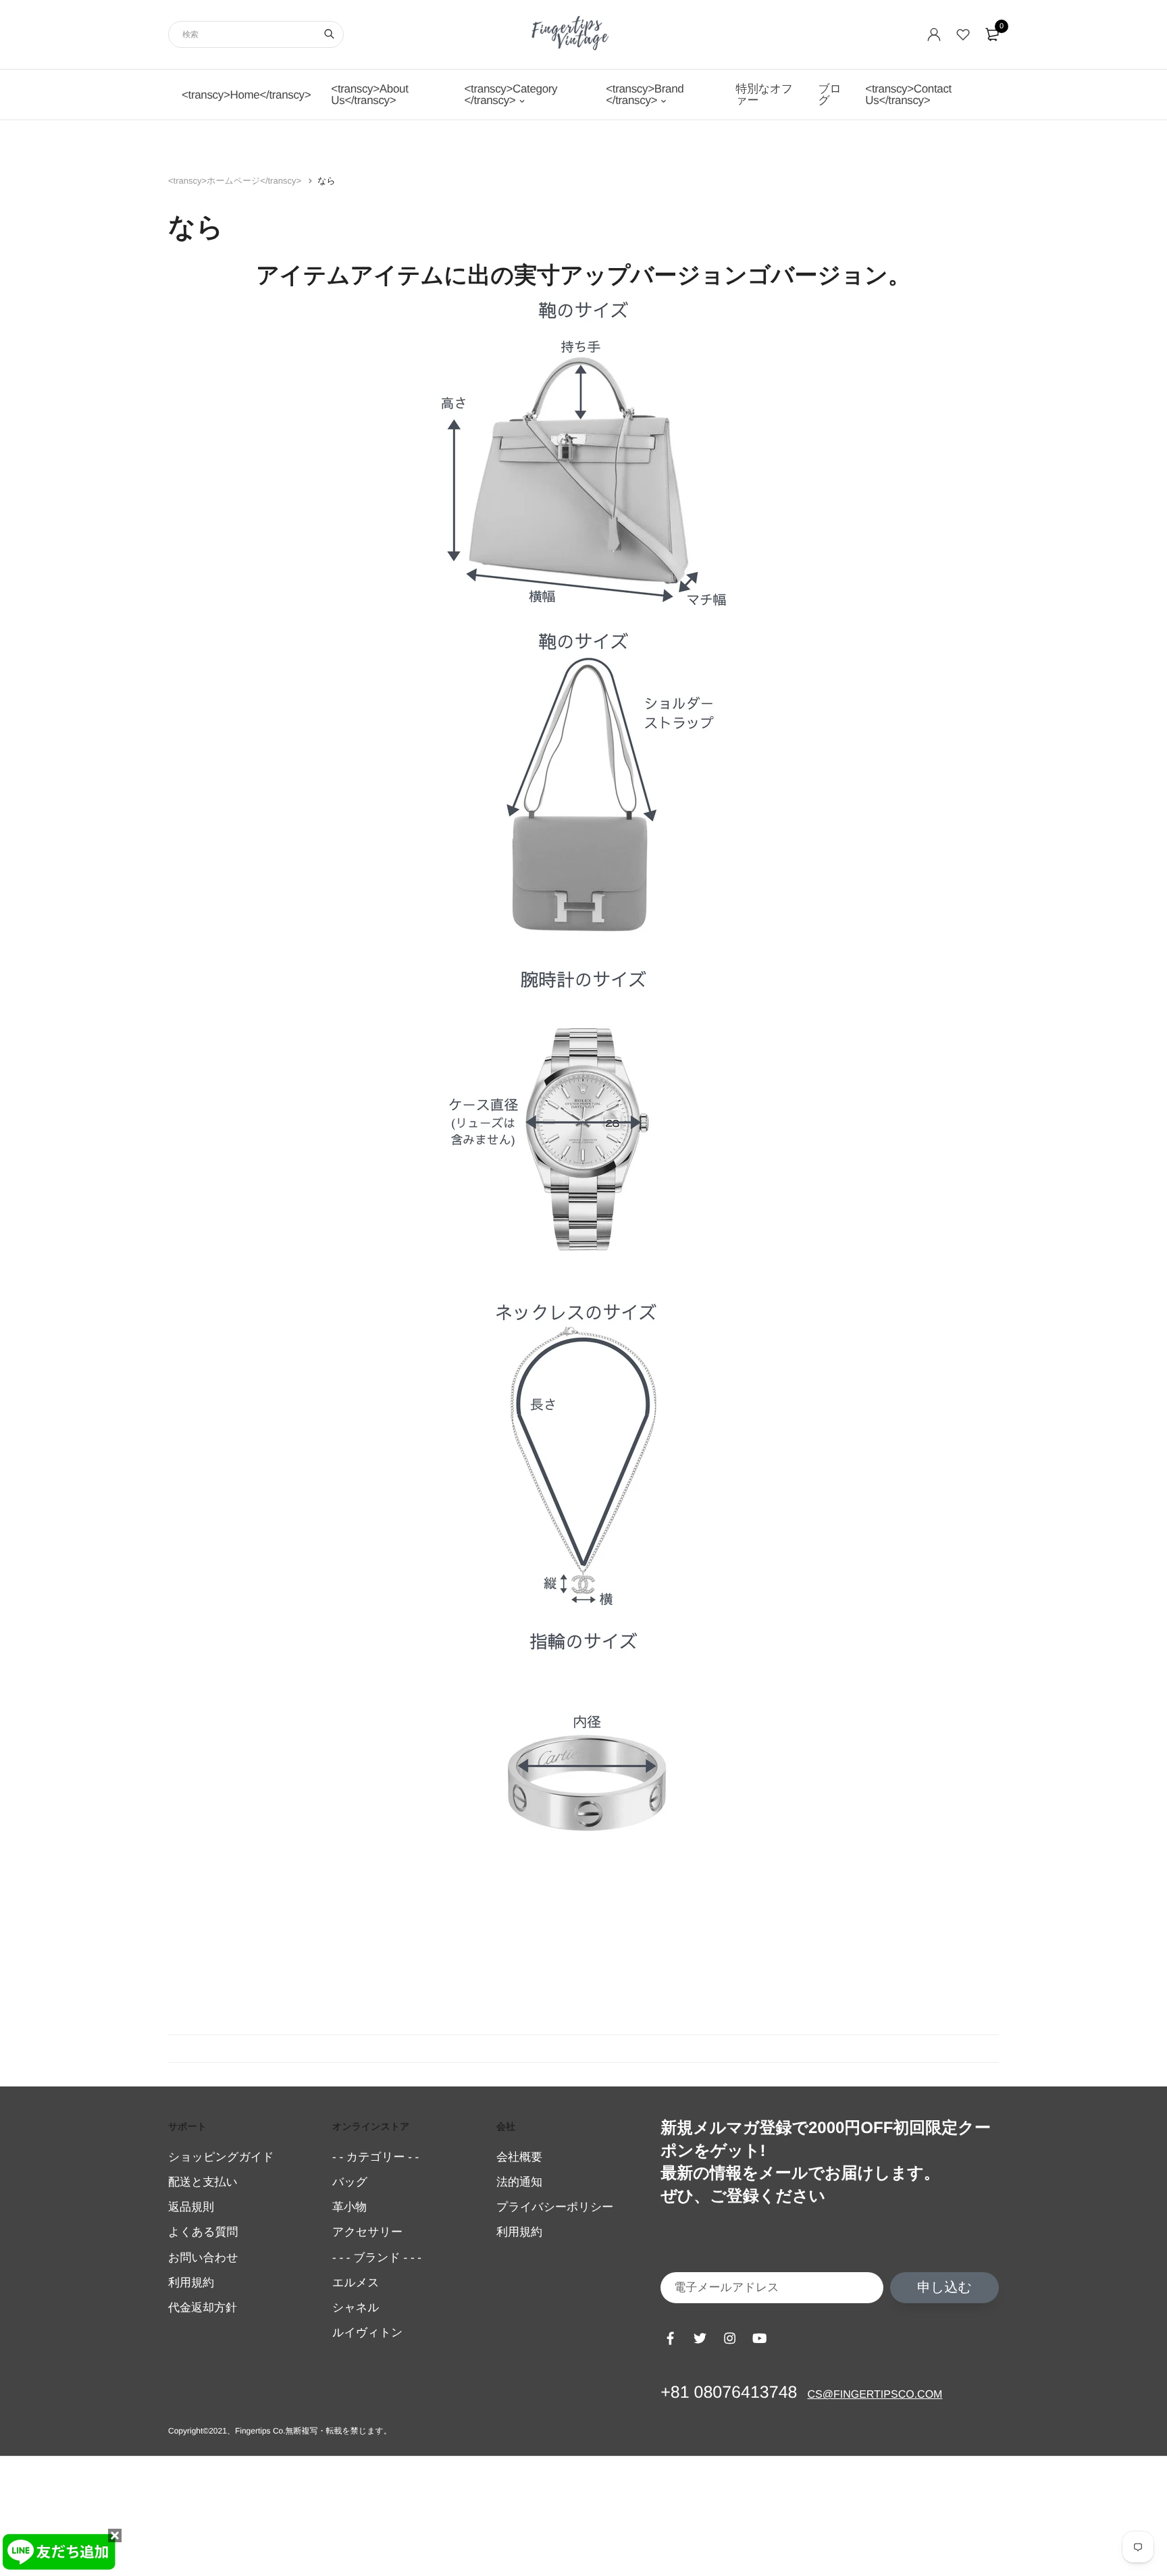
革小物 (349, 2207)
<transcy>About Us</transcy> (369, 95)
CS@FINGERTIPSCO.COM (875, 2395)
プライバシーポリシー (555, 2207)
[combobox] (256, 34)
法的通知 (519, 2182)
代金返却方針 (203, 2308)
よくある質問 (203, 2233)
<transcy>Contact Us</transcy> (908, 95)
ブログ (829, 95)
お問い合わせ (203, 2258)
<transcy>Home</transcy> (246, 95)
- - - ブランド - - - (377, 2258)
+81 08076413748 (729, 2392)
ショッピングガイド (221, 2157)
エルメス (356, 2283)
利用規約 (191, 2283)
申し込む (944, 2288)
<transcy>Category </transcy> (511, 95)
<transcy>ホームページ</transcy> (236, 181)
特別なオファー (764, 95)
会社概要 (519, 2157)
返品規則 (191, 2207)
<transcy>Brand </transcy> (645, 95)
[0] (992, 34)
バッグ (350, 2182)
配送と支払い (203, 2182)
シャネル (356, 2308)
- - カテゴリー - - (375, 2157)
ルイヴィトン (367, 2333)
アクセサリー (367, 2233)
